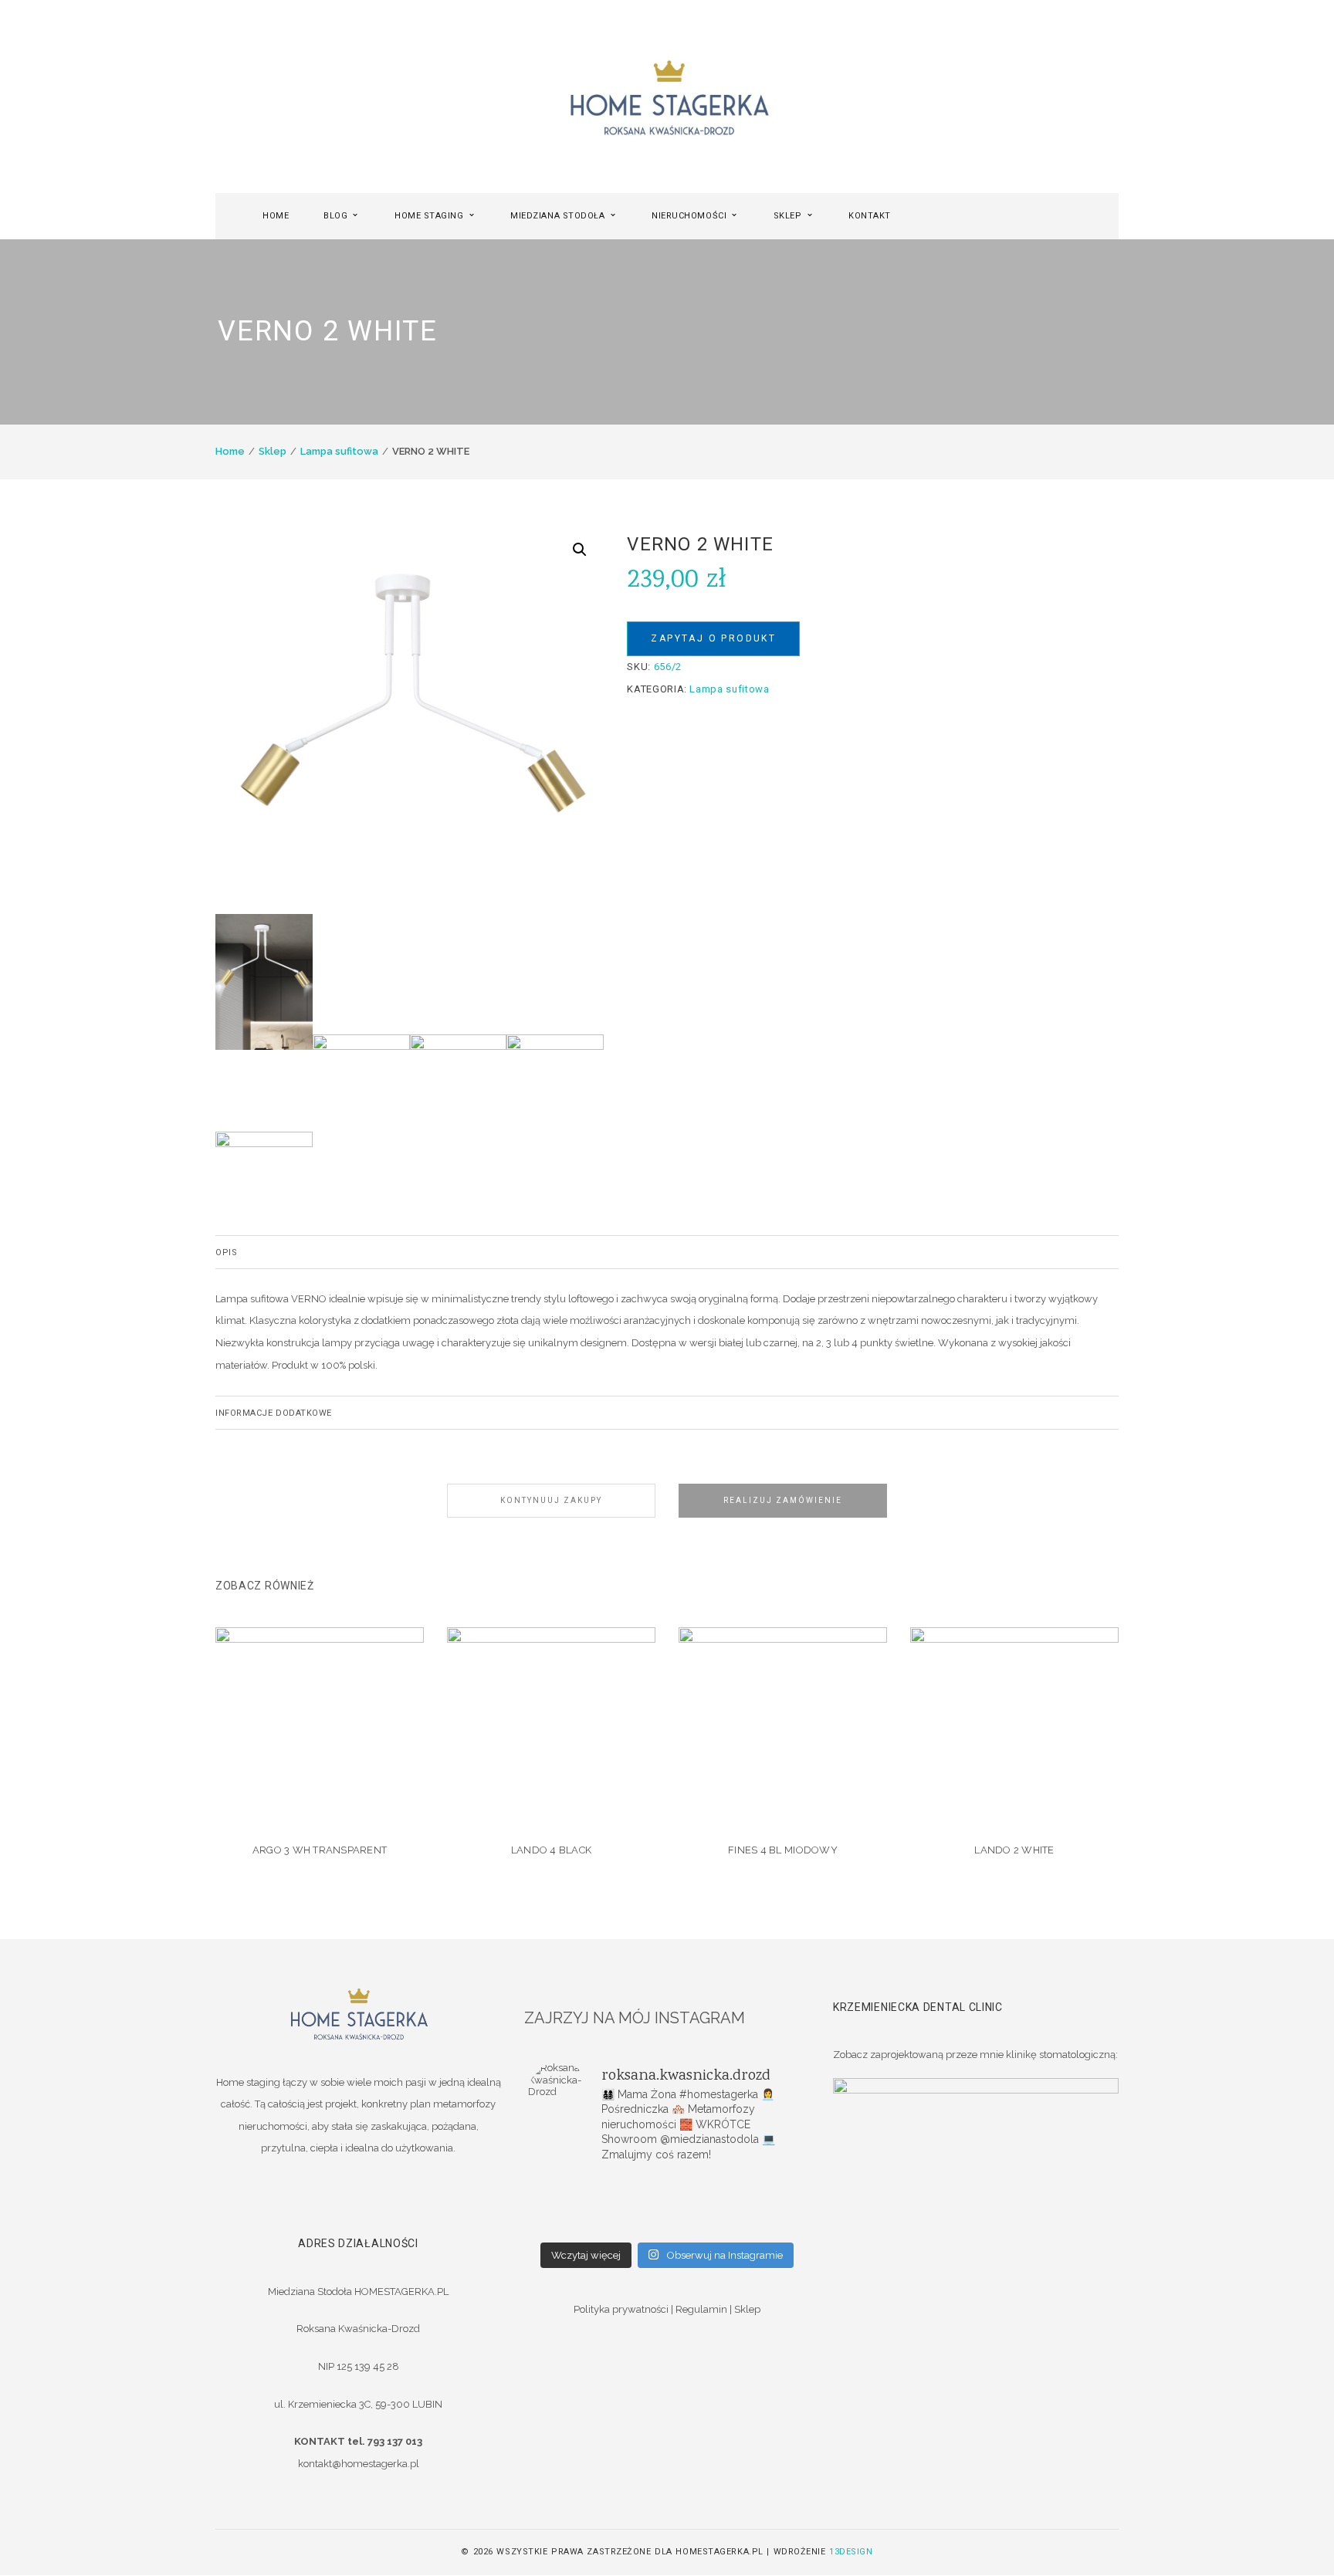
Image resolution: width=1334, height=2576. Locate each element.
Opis (226, 1252)
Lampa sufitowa (339, 451)
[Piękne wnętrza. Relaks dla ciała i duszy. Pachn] (667, 2185)
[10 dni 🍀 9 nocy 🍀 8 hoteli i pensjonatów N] (667, 2205)
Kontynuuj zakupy (551, 1500)
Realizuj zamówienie (783, 1500)
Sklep (273, 451)
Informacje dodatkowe (274, 1413)
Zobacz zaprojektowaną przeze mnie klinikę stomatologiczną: (975, 2055)
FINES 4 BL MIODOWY (783, 1850)
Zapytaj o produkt (713, 638)
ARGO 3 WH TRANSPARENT (320, 1850)
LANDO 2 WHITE (1014, 1850)
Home (230, 451)
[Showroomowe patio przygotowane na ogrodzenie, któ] (574, 2205)
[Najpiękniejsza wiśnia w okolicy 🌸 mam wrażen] (760, 2225)
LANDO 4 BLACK (551, 1850)
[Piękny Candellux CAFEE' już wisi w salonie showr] (760, 2205)
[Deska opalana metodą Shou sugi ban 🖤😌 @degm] (574, 2225)
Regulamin (701, 2309)
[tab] (667, 1252)
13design (851, 2552)
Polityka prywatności (621, 2309)
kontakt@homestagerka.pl (359, 2464)
